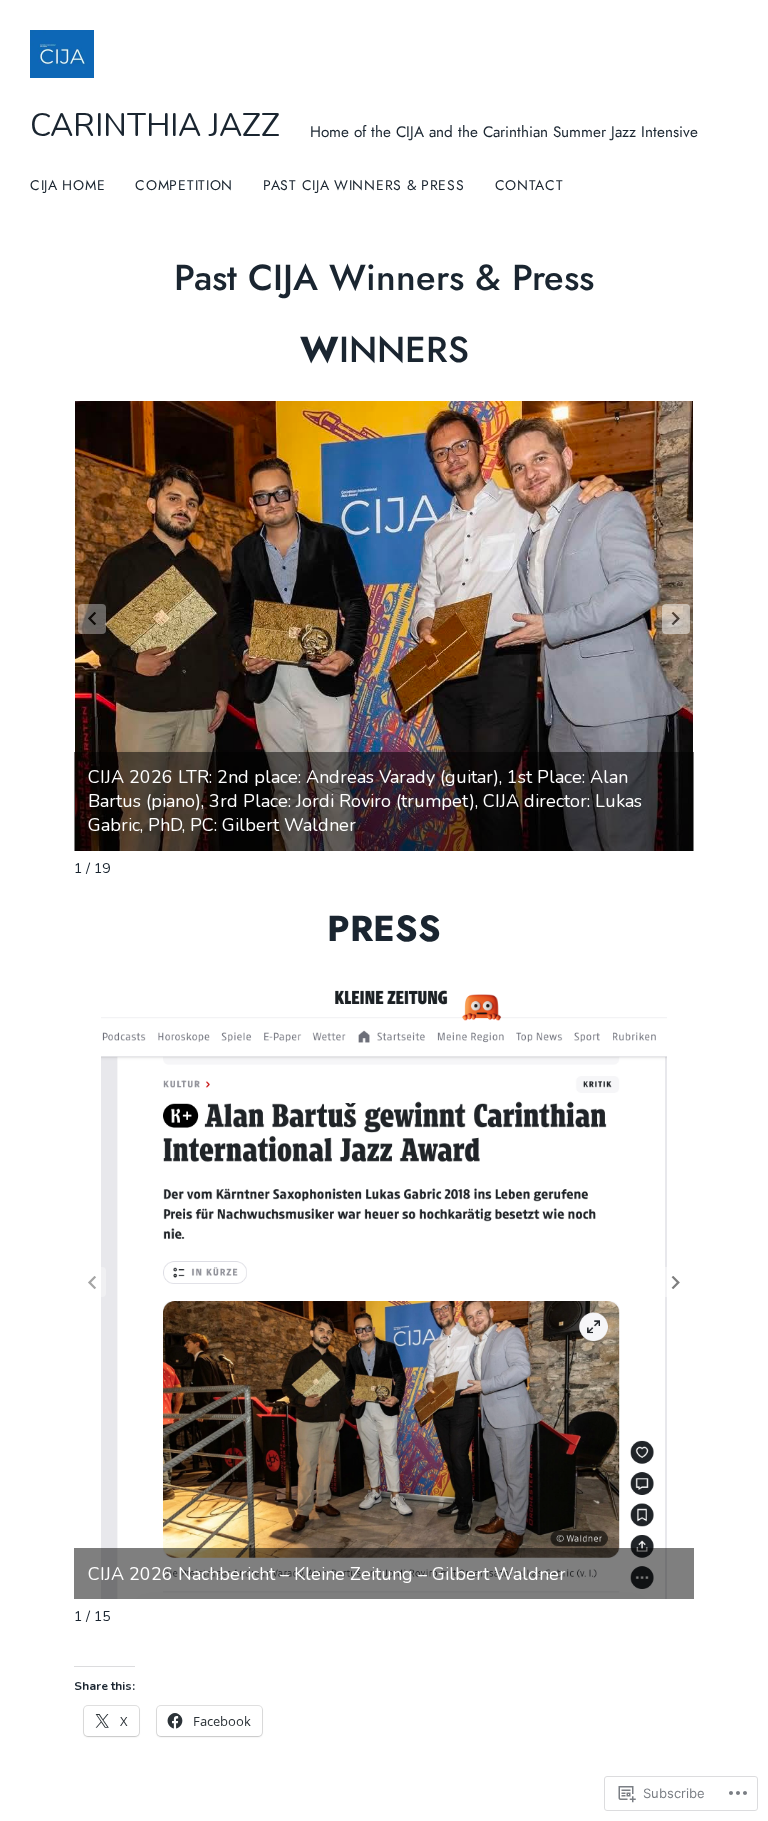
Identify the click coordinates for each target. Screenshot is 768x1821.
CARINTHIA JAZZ (155, 125)
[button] (676, 619)
